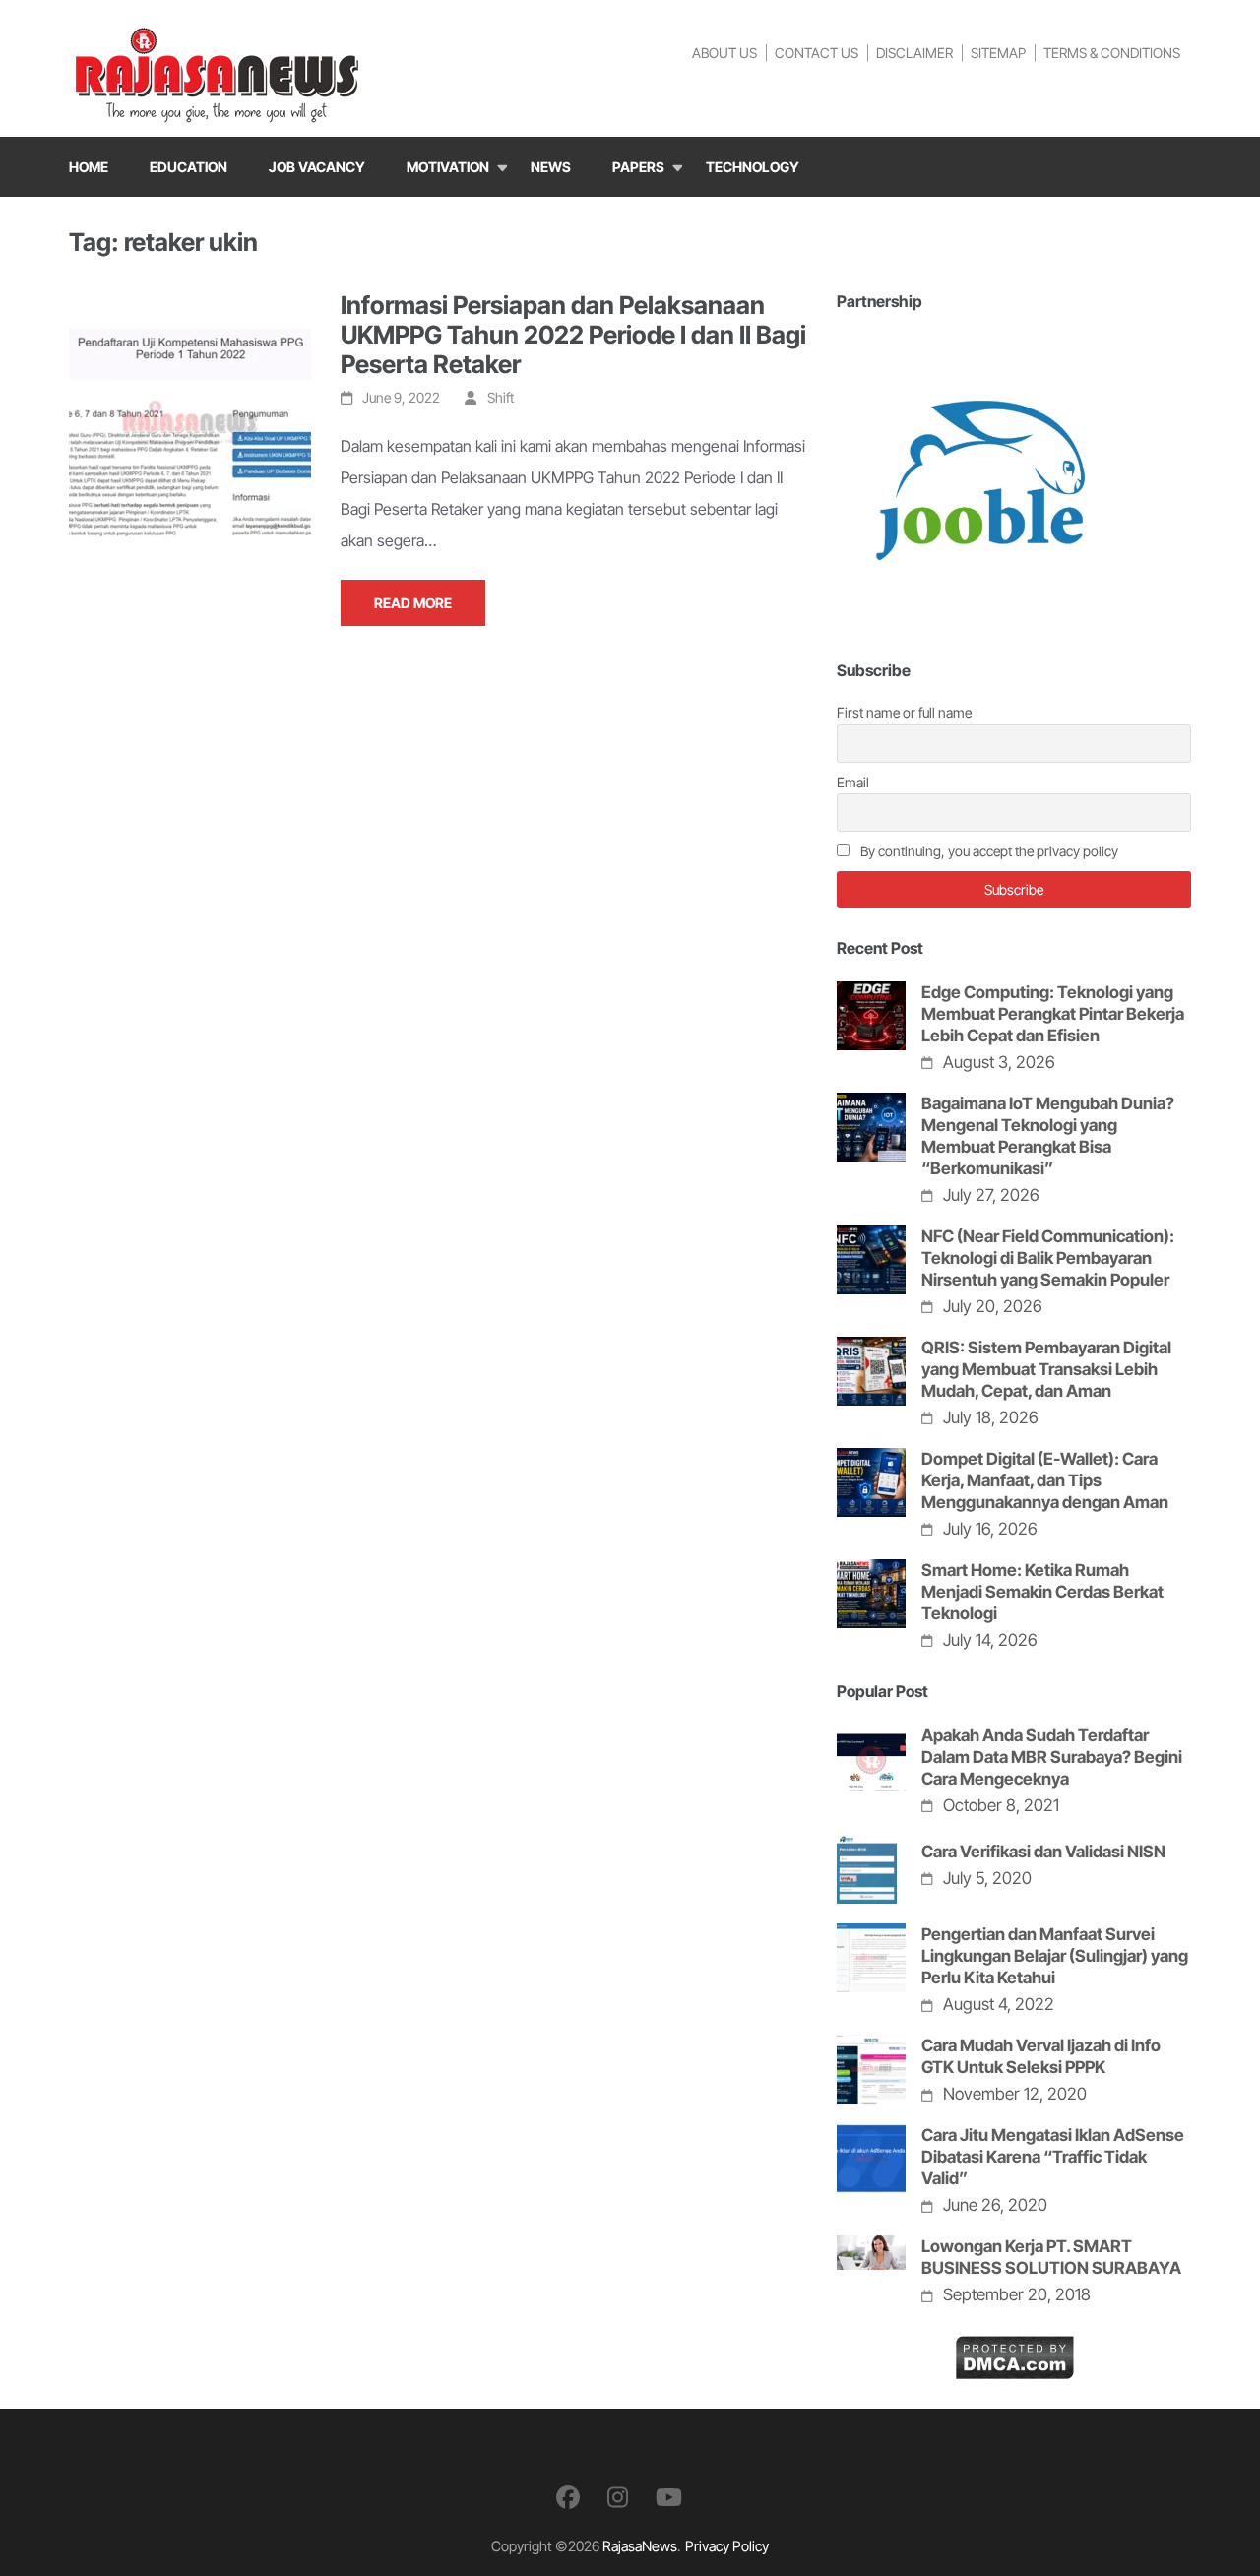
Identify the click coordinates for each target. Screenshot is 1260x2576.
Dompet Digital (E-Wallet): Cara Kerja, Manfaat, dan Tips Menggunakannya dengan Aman (1045, 1480)
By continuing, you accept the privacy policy (988, 851)
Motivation (448, 167)
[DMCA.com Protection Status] (1014, 2351)
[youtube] (669, 2498)
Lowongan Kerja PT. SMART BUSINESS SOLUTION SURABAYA (1051, 2257)
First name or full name (904, 712)
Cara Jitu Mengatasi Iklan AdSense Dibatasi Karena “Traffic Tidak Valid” (1053, 2157)
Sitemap (998, 53)
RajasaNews (640, 2546)
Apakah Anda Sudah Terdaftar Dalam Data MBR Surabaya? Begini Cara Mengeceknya (1052, 1757)
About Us (724, 53)
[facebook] (568, 2498)
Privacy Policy (727, 2546)
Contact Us (817, 53)
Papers (638, 167)
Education (189, 167)
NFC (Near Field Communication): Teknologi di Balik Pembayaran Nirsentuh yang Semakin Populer (1048, 1258)
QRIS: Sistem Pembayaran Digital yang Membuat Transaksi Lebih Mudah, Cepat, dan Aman (1046, 1369)
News (551, 167)
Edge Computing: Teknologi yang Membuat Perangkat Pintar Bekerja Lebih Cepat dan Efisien (1053, 1014)
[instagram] (618, 2498)
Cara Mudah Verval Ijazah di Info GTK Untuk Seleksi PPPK (1041, 2056)
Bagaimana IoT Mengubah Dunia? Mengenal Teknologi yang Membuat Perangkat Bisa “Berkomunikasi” (1048, 1136)
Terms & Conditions (1112, 53)
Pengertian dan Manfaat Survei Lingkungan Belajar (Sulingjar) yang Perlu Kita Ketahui (1055, 1956)
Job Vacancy (317, 167)
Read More (413, 603)
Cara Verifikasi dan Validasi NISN (1043, 1852)
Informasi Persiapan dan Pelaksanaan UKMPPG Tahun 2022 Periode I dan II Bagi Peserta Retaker (573, 335)
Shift (501, 397)
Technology (753, 167)
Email (853, 782)
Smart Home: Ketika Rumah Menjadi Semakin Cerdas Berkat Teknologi (1042, 1592)
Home (89, 167)
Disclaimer (914, 53)
